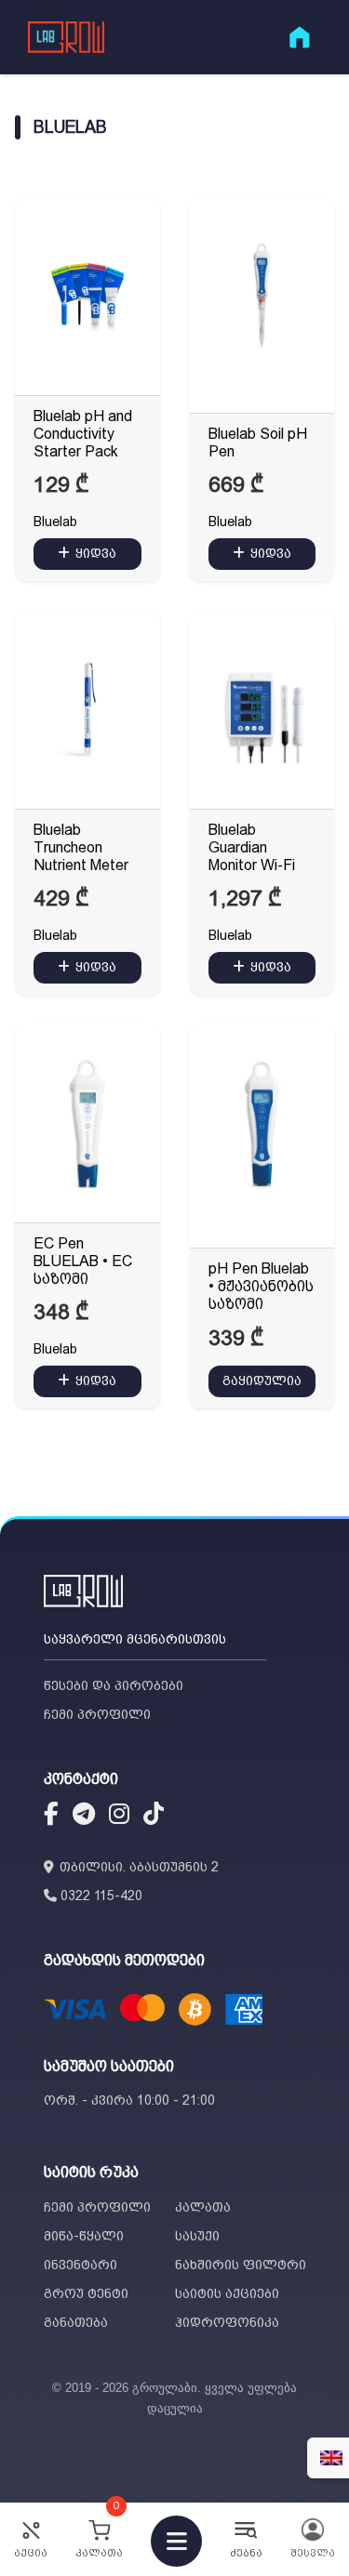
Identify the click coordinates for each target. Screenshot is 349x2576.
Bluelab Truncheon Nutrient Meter (81, 847)
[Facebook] (51, 1816)
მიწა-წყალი (84, 2236)
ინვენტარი (81, 2265)
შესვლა (313, 2553)
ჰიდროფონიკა (227, 2322)
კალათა (203, 2207)
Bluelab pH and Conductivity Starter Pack (83, 434)
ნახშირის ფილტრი (241, 2265)
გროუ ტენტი (86, 2293)
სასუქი (197, 2236)
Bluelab (55, 522)
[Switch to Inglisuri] (331, 2458)
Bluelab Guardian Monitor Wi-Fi (252, 847)
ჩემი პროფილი (97, 1714)
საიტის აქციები (227, 2293)
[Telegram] (84, 1816)
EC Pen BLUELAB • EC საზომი (83, 1261)
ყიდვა (96, 553)
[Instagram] (119, 1816)
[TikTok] (154, 1816)
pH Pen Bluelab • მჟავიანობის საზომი (261, 1286)
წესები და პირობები (114, 1685)
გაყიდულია (262, 1380)
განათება (76, 2322)
